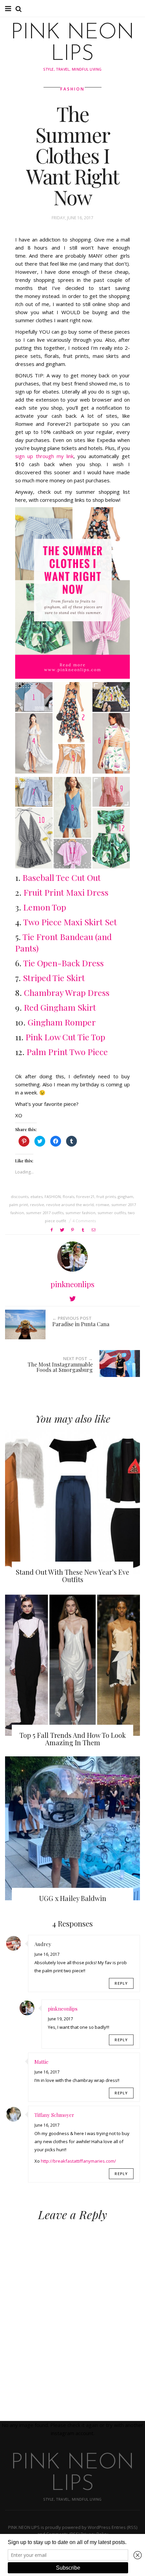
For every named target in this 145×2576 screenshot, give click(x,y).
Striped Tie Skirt (54, 978)
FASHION (72, 89)
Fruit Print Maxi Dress (66, 892)
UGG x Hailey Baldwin (73, 1898)
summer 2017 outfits (45, 1213)
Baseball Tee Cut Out (62, 877)
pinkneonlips (72, 1284)
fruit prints (106, 1197)
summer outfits (112, 1213)
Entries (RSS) (124, 2527)
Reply (121, 1983)
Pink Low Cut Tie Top (65, 1037)
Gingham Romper (62, 1022)
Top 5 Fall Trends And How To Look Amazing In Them (73, 1739)
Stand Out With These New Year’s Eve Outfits (72, 1576)
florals (68, 1197)
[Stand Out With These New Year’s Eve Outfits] (72, 1502)
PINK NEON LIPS (72, 44)
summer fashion (80, 1213)
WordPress (99, 2527)
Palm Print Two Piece (67, 1052)
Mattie (41, 2062)
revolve (37, 1205)
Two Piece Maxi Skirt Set (70, 922)
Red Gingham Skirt (60, 1007)
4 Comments (84, 1221)
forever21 (85, 1197)
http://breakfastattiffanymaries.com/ (78, 2161)
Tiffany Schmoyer (54, 2115)
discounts (20, 1197)
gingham (125, 1197)
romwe (103, 1205)
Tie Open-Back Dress (64, 963)
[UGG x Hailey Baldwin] (72, 1828)
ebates (36, 1197)
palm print (19, 1205)
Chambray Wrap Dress (67, 992)
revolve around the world (70, 1205)
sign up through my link (44, 456)
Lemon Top (45, 907)
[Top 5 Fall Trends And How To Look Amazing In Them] (72, 1665)
